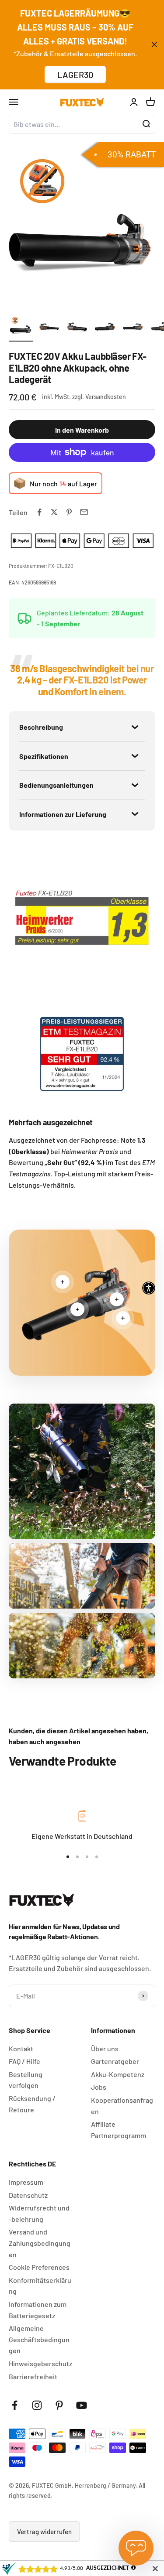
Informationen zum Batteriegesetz (38, 2310)
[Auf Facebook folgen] (15, 2405)
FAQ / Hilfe (24, 2061)
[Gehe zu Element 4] (105, 328)
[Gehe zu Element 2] (49, 328)
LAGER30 (75, 75)
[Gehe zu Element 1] (21, 328)
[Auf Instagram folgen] (37, 2405)
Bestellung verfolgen (26, 2080)
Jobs (99, 2087)
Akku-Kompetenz (118, 2074)
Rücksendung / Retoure (32, 2104)
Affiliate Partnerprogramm (119, 2130)
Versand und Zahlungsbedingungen (40, 2243)
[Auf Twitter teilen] (54, 512)
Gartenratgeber (115, 2061)
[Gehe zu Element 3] (77, 328)
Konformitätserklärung (40, 2286)
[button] (149, 1288)
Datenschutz (28, 2195)
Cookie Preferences (39, 2267)
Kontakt (21, 2048)
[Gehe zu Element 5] (133, 328)
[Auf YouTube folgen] (82, 2405)
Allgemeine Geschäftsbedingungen (39, 2339)
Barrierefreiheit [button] (33, 2376)
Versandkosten (106, 397)
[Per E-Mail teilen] (84, 512)
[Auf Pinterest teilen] (69, 512)
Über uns (105, 2048)
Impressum (26, 2182)
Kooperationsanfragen (122, 2106)
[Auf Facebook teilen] (39, 512)
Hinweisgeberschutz (40, 2363)
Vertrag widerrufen (44, 2532)
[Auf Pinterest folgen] (59, 2405)
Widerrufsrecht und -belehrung (39, 2213)
